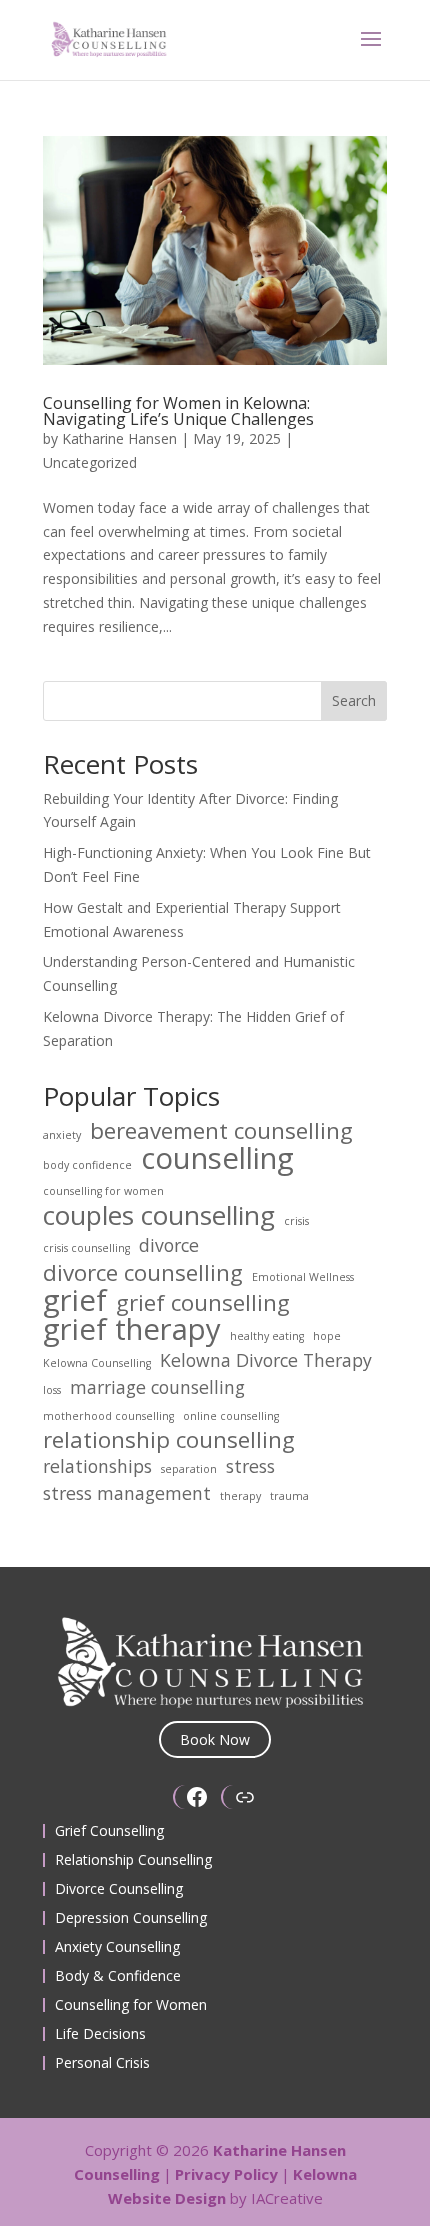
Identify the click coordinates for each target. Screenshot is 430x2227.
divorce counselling (143, 1273)
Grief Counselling (109, 1830)
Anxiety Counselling (117, 1946)
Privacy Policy (226, 2174)
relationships (97, 1466)
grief (75, 1301)
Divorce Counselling (119, 1888)
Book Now (215, 1739)
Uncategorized (90, 462)
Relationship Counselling (133, 1859)
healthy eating (267, 1336)
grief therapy (132, 1330)
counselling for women (103, 1191)
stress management (127, 1493)
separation (189, 1469)
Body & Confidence (118, 1975)
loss (52, 1390)
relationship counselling (169, 1440)
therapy (240, 1496)
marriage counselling (157, 1387)
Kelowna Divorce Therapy (266, 1360)
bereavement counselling (221, 1131)
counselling (217, 1159)
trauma (289, 1496)
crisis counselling (86, 1248)
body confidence (87, 1165)
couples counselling (159, 1216)
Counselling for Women (131, 2004)
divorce (169, 1245)
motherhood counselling (108, 1416)
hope (327, 1336)
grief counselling (203, 1303)
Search (354, 700)
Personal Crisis (102, 2062)
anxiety (62, 1135)
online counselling (231, 1416)
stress (250, 1466)
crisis (296, 1221)
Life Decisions (100, 2033)
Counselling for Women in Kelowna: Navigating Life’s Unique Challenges (178, 411)
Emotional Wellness (303, 1277)
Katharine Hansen (119, 438)
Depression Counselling (131, 1917)
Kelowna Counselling (97, 1363)
